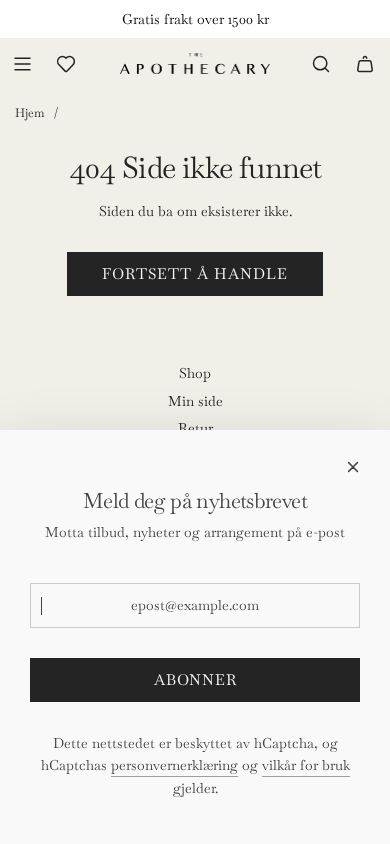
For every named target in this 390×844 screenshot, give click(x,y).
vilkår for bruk (306, 765)
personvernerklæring (174, 765)
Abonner (195, 679)
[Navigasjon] (22, 64)
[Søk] (321, 64)
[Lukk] (353, 467)
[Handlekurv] (365, 64)
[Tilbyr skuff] (66, 64)
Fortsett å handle (195, 273)
